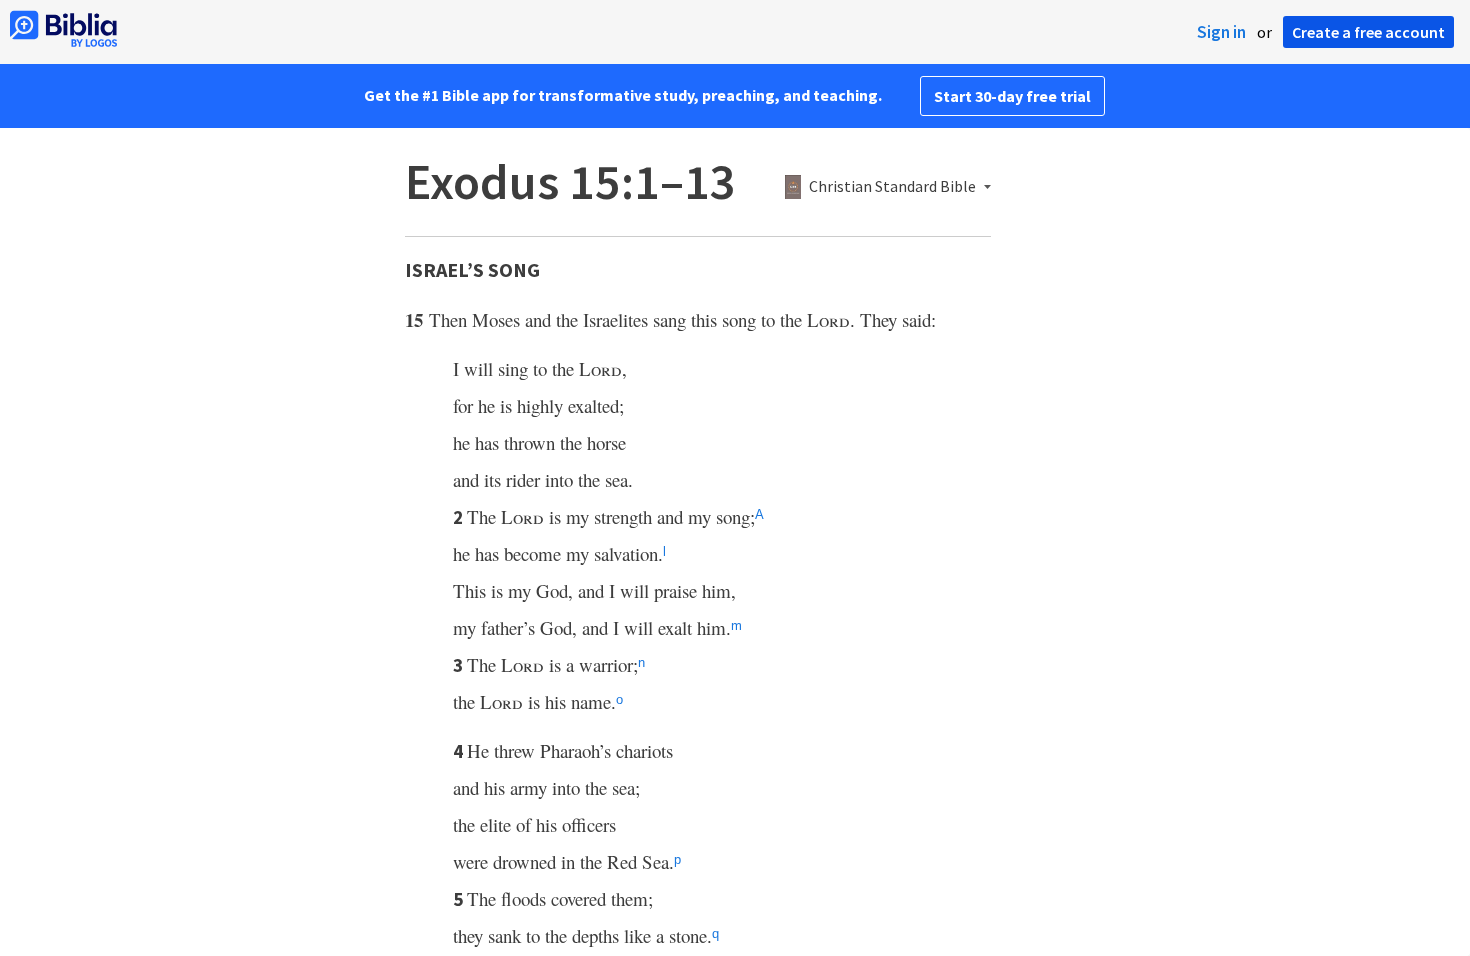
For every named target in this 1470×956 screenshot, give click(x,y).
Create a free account (1368, 32)
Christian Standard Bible (892, 187)
